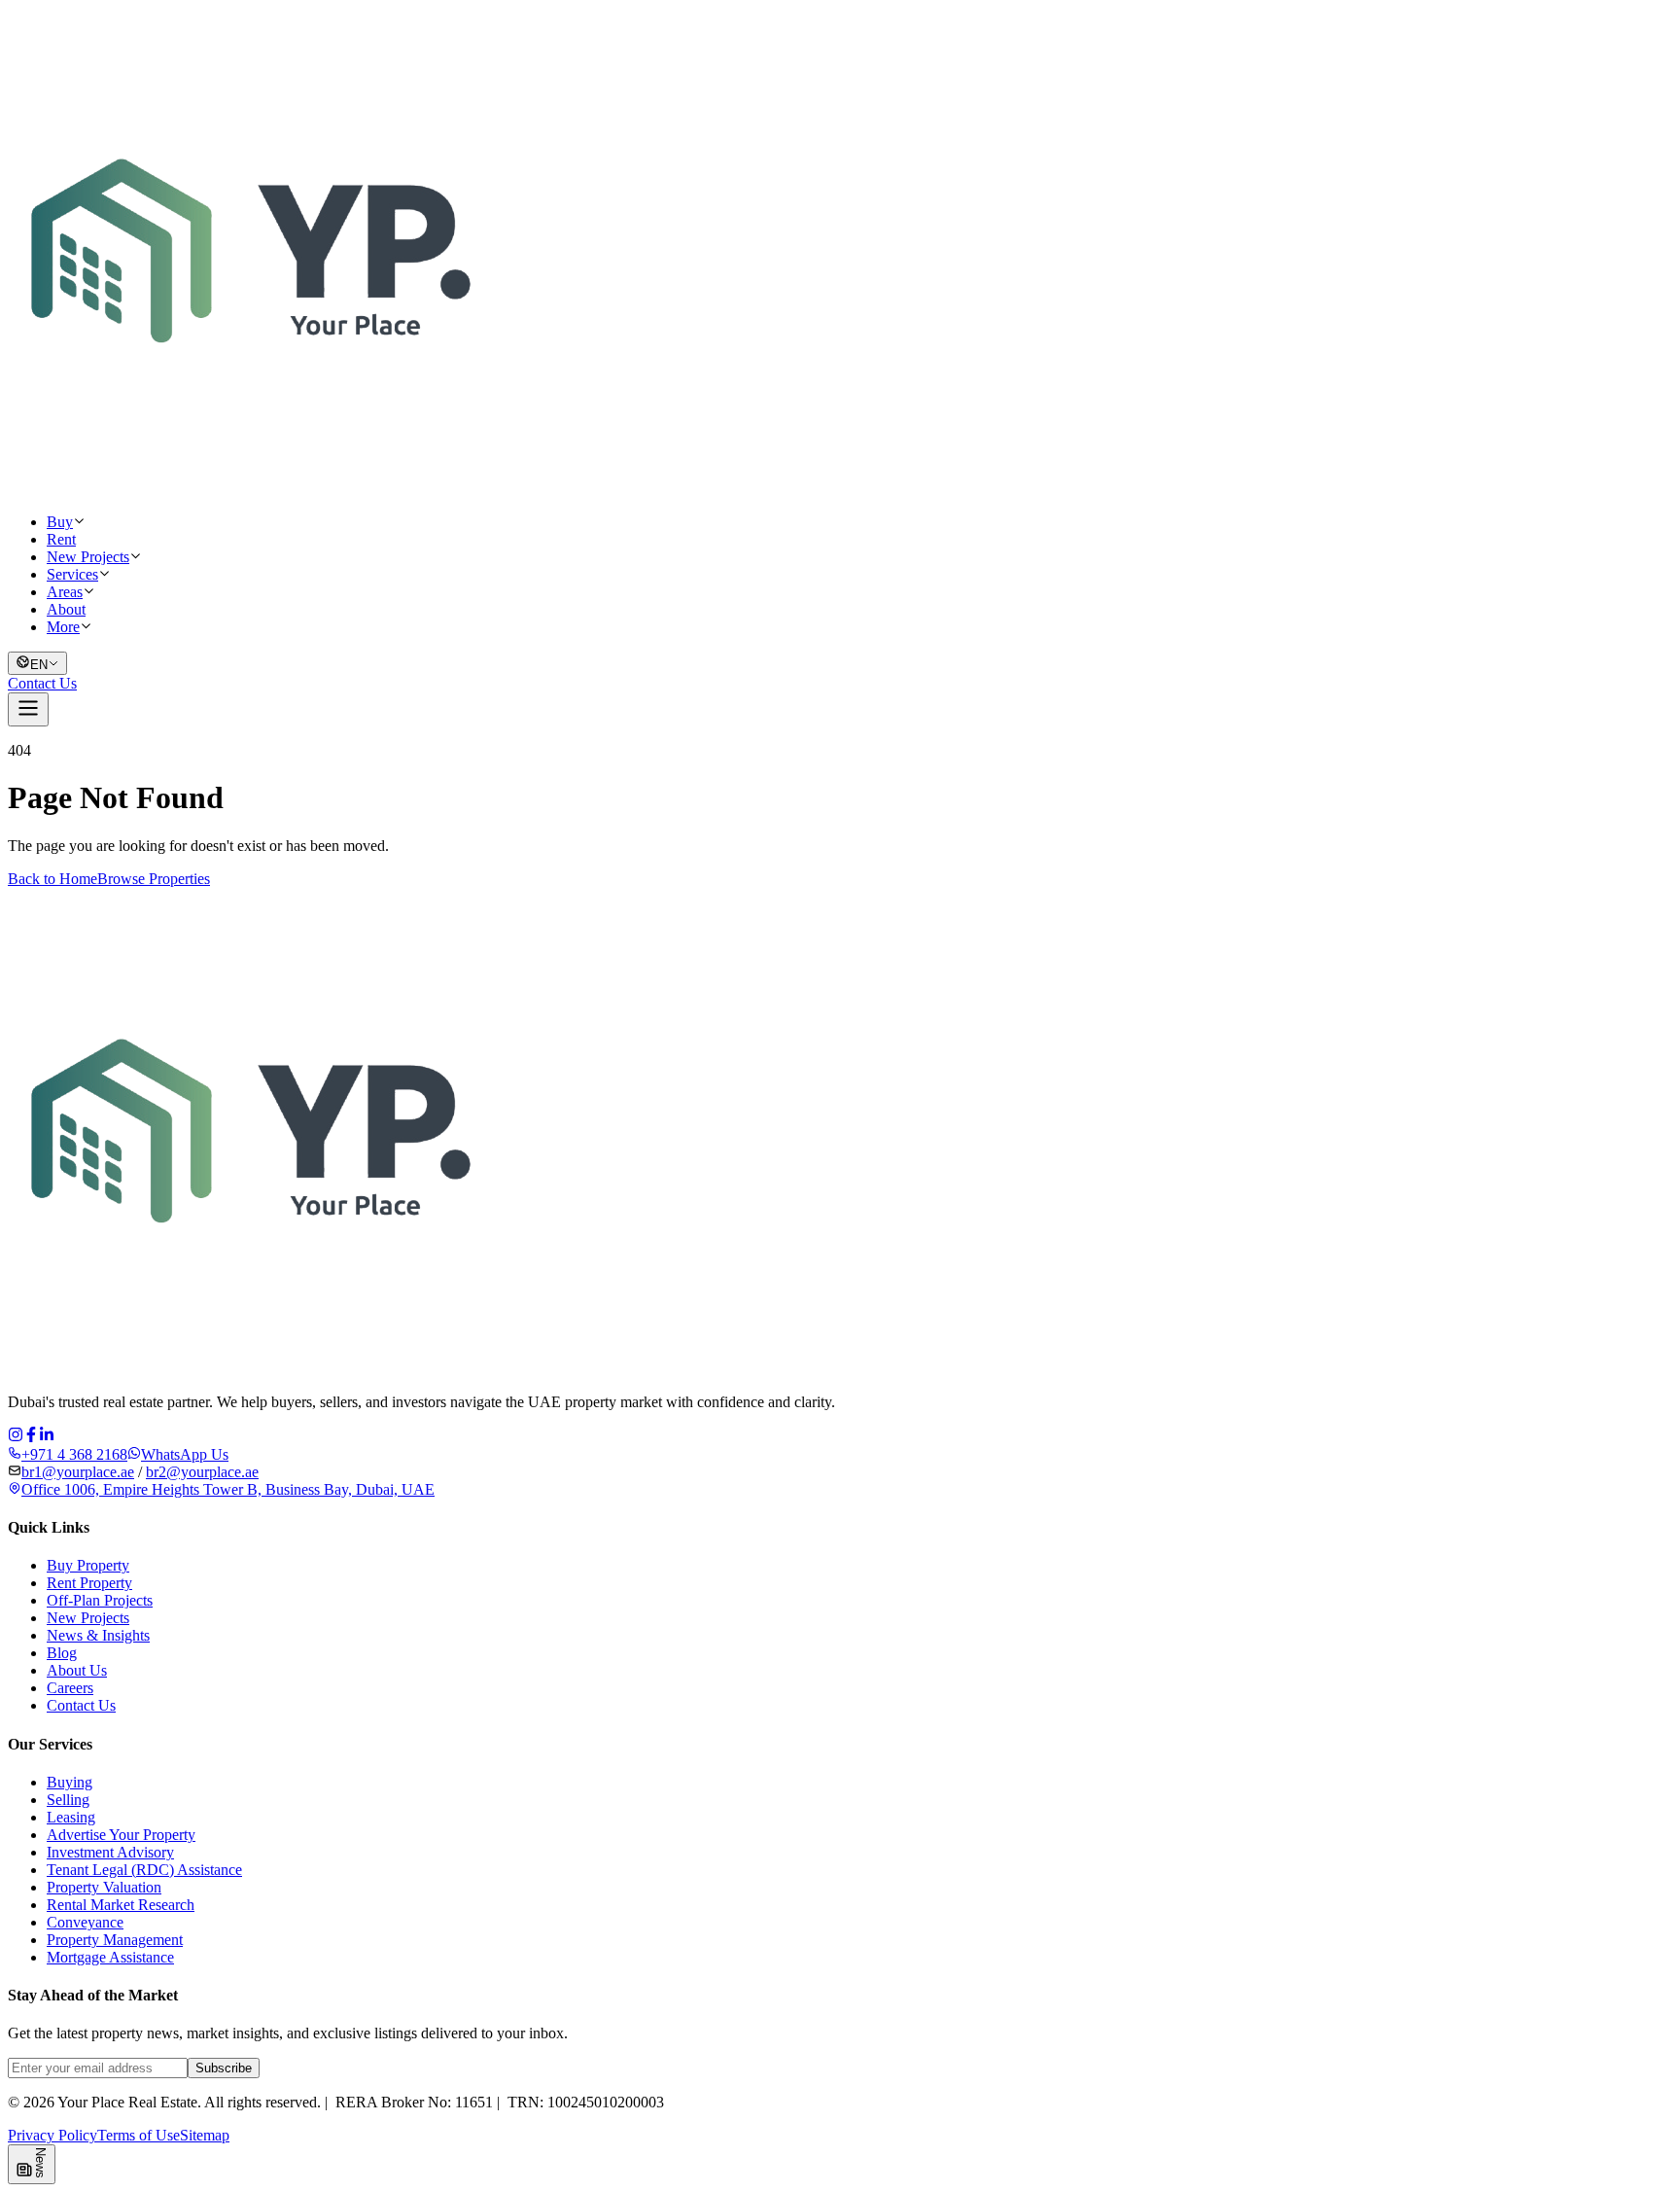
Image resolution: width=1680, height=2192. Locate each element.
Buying (70, 1782)
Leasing (71, 1817)
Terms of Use (139, 2135)
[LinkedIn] (47, 1437)
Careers (70, 1688)
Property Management (115, 1940)
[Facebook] (31, 1437)
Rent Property (89, 1583)
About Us (77, 1670)
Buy (60, 522)
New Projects (88, 557)
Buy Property (88, 1565)
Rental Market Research (121, 1905)
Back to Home (52, 879)
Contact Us (42, 683)
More (63, 627)
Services (72, 574)
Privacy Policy (52, 2135)
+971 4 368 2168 (74, 1454)
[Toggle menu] (28, 709)
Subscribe (224, 2068)
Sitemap (205, 2135)
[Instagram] (16, 1437)
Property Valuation (104, 1887)
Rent (61, 539)
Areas (65, 592)
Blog (62, 1653)
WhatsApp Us (185, 1454)
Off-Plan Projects (100, 1600)
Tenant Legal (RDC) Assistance (144, 1870)
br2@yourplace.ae (202, 1472)
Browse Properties (154, 879)
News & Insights (98, 1635)
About (66, 609)
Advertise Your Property (121, 1835)
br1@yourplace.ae (78, 1472)
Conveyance (85, 1922)
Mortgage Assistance (110, 1957)
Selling (68, 1800)
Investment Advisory (110, 1852)
